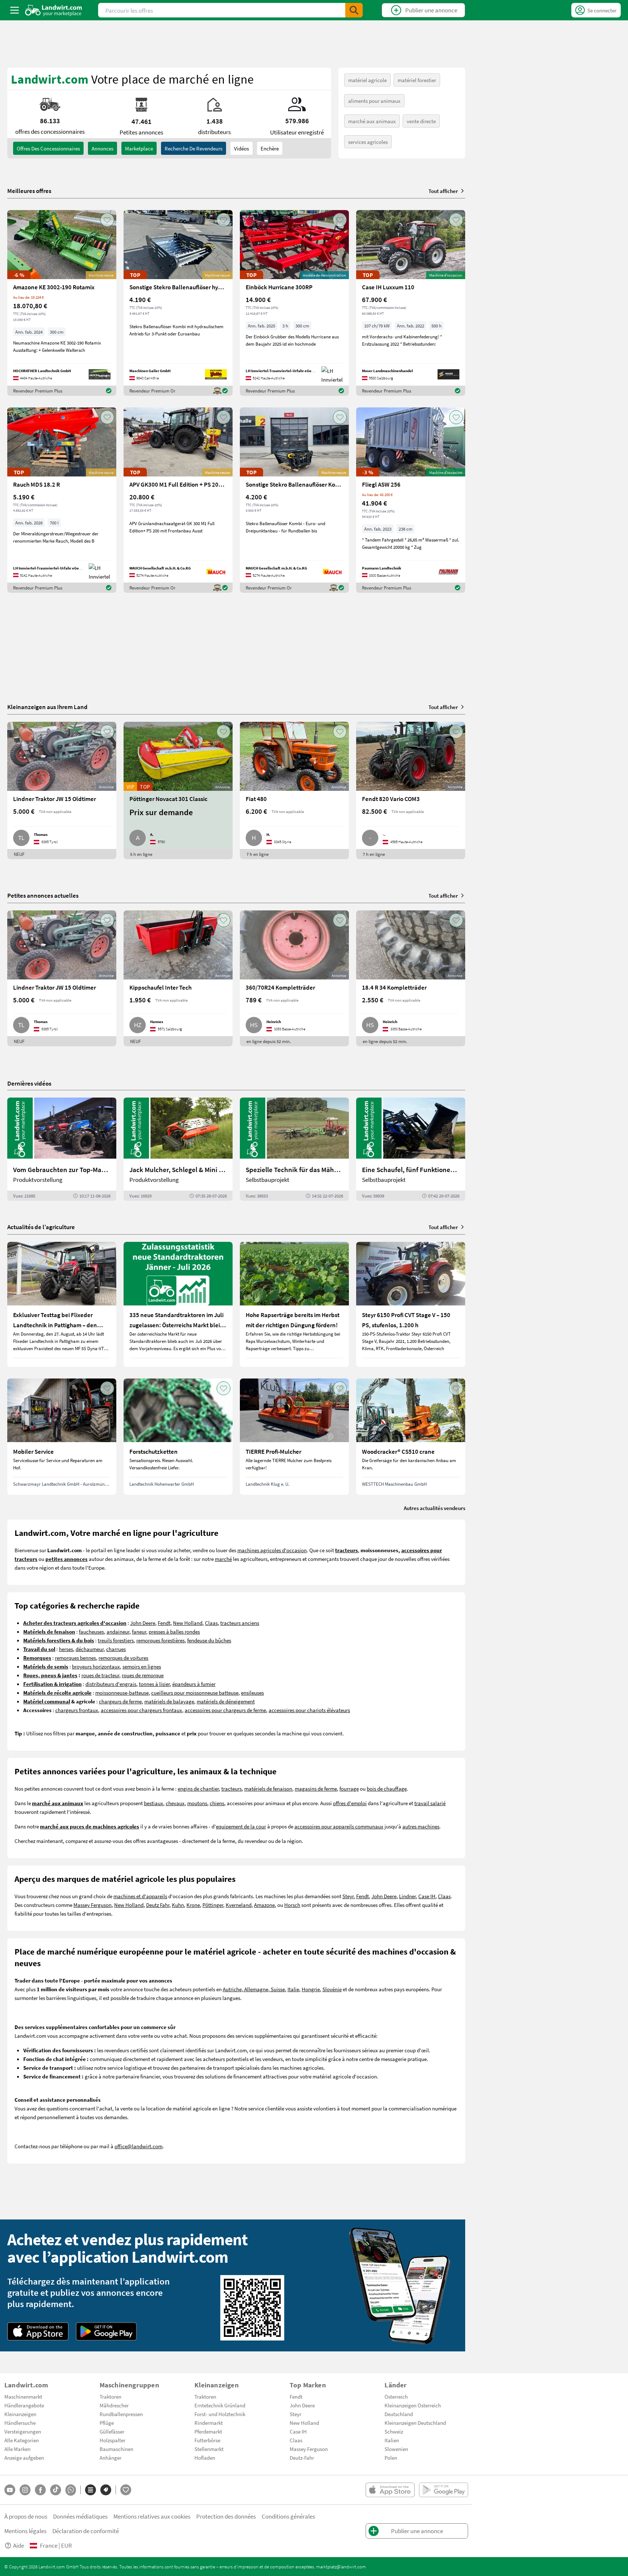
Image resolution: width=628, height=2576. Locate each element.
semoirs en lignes (142, 1666)
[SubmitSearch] (354, 10)
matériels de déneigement (226, 1701)
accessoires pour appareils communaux (339, 1826)
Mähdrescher (114, 2405)
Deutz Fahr (158, 1905)
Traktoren (110, 2396)
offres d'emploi (350, 1803)
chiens (217, 1803)
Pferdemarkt (208, 2431)
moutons (197, 1803)
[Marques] (106, 2490)
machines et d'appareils (140, 1896)
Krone (193, 1905)
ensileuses (252, 1692)
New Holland (188, 1623)
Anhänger (110, 2458)
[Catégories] (90, 2490)
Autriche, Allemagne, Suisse (254, 1989)
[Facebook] (40, 2490)
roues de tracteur (100, 1675)
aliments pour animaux (374, 101)
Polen (391, 2458)
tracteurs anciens (240, 1623)
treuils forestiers (116, 1640)
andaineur (118, 1631)
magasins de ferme (316, 1788)
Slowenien (396, 2449)
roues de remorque (143, 1675)
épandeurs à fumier (194, 1684)
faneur (139, 1631)
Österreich (396, 2396)
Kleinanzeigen (20, 2414)
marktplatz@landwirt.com (341, 2567)
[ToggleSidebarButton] (15, 10)
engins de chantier (198, 1788)
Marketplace (139, 148)
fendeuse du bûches (209, 1640)
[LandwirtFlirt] (126, 2490)
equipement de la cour (241, 1826)
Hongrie (311, 1989)
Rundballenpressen (121, 2414)
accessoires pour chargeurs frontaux (141, 1710)
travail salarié (430, 1803)
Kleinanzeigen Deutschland (415, 2423)
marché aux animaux (372, 121)
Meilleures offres (29, 191)
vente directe (421, 121)
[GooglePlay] (106, 2331)
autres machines (421, 1826)
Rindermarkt (209, 2423)
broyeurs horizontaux (96, 1666)
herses (66, 1649)
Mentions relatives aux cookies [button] (152, 2516)
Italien (392, 2440)
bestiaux (154, 1803)
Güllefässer (112, 2431)
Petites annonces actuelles (43, 895)
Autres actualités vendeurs (434, 1508)
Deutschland (399, 2414)
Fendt (164, 1623)
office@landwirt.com (138, 2146)
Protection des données (226, 2516)
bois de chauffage (387, 1788)
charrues (116, 1649)
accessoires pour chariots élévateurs (309, 1710)
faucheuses (91, 1631)
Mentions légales (25, 2531)
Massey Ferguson (92, 1905)
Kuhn (178, 1905)
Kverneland (239, 1905)
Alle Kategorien (22, 2440)
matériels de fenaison (268, 1788)
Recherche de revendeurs (194, 148)
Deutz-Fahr (302, 2458)
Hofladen (205, 2458)
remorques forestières (160, 1640)
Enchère (270, 148)
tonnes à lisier (154, 1684)
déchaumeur (90, 1649)
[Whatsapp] (71, 2490)
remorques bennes (75, 1658)
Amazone (264, 1905)
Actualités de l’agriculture (41, 1227)
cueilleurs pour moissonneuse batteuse (195, 1692)
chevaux (175, 1803)
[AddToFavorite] (107, 220)
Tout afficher (443, 191)
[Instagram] (25, 2490)
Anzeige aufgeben (24, 2458)
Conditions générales (288, 2516)
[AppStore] (38, 2331)
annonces (102, 148)
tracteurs (232, 1788)
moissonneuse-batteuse (122, 1692)
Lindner (407, 1896)
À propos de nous (26, 2516)
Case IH (427, 1896)
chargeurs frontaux (77, 1710)
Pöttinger (213, 1905)
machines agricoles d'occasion (272, 1550)
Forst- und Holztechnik (220, 2414)
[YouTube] (10, 2490)
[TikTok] (56, 2490)
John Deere (143, 1623)
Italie (293, 1989)
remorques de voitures (123, 1658)
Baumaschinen (116, 2449)
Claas (211, 1623)
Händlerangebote (24, 2405)
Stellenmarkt (209, 2449)
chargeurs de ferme (120, 1701)
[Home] (54, 10)
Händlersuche (20, 2423)
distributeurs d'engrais (111, 1684)
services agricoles (368, 142)
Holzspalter (112, 2440)
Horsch (292, 1905)
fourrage (349, 1788)
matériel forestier (417, 80)
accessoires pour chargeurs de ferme (225, 1710)
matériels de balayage (169, 1701)
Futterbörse (207, 2440)
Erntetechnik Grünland (220, 2405)
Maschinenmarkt (23, 2396)
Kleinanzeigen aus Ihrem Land (47, 707)
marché (223, 1559)
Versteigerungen (23, 2431)
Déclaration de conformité (86, 2531)
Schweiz (394, 2431)
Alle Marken (17, 2449)
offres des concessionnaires (48, 148)
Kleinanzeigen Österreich (413, 2405)
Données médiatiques (80, 2516)
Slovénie (332, 1989)
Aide (19, 2545)
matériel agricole (367, 80)
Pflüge (107, 2423)
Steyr (348, 1896)
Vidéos (241, 148)
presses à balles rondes (174, 1631)
